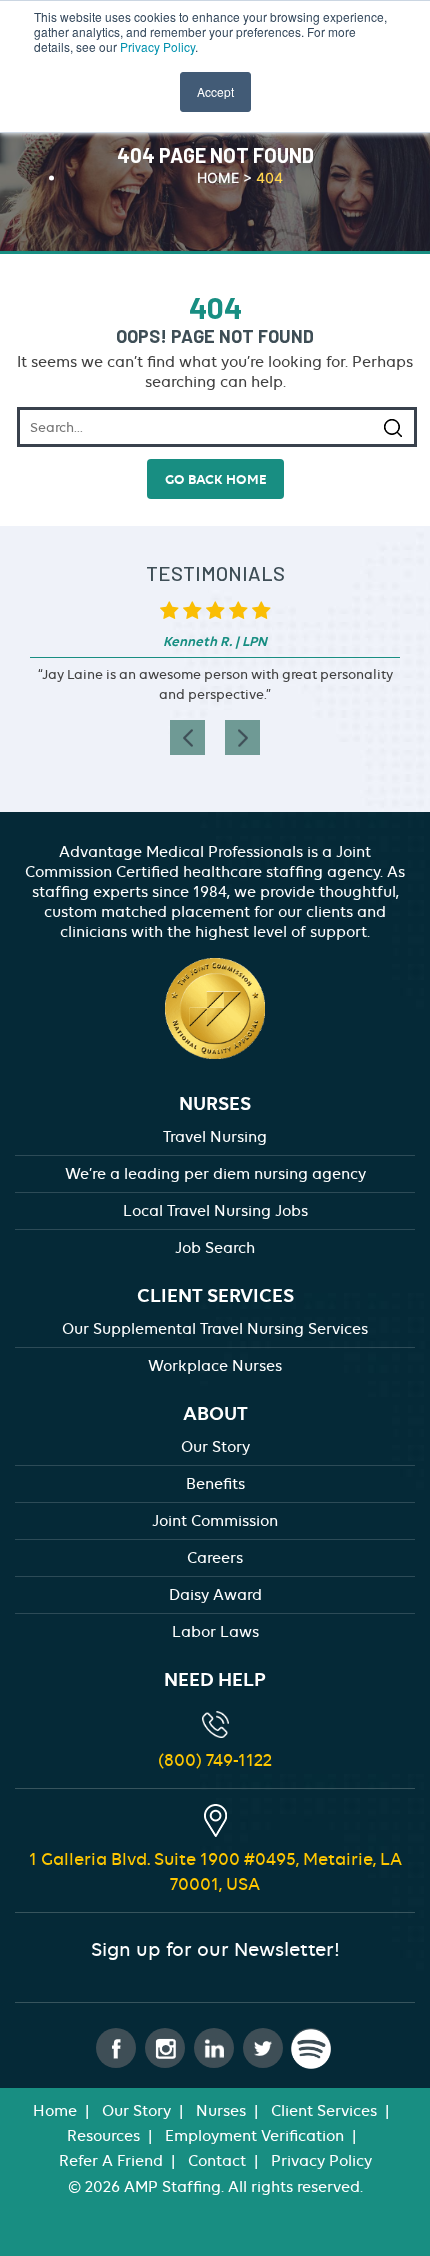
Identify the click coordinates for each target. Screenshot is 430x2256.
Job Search (215, 1248)
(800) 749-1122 (215, 1760)
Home (55, 2111)
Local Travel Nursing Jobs (215, 1211)
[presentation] (187, 737)
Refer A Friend (111, 2161)
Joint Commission (215, 1521)
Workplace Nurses (215, 1366)
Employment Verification (254, 2136)
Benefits (215, 1484)
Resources (103, 2136)
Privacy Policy (157, 46)
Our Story (215, 1447)
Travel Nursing (215, 1137)
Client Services (324, 2111)
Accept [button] (215, 91)
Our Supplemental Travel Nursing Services (215, 1329)
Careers (215, 1558)
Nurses (221, 2111)
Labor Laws (215, 1632)
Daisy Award (215, 1595)
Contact (217, 2161)
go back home (215, 479)
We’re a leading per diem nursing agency (215, 1174)
